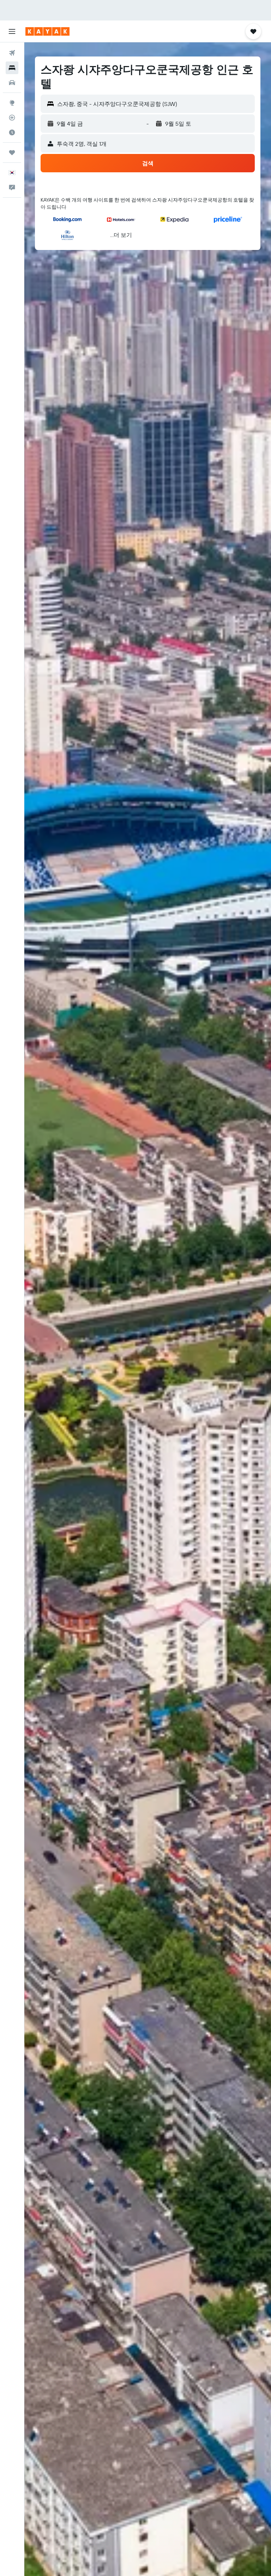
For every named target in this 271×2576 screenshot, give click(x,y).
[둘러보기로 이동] (12, 103)
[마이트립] (12, 153)
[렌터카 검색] (12, 83)
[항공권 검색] (12, 53)
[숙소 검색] (12, 68)
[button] (12, 31)
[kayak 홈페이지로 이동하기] (47, 31)
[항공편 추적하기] (12, 118)
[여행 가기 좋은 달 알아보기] (12, 132)
